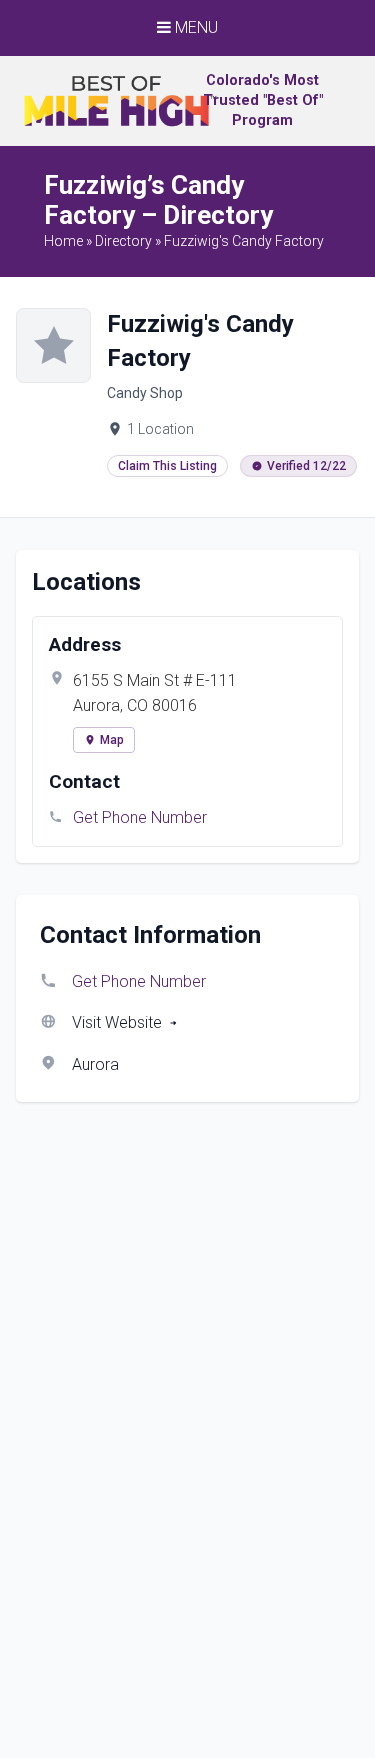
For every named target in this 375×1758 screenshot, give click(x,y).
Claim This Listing (167, 466)
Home (63, 241)
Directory (123, 241)
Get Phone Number (140, 817)
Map (112, 740)
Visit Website (117, 1022)
